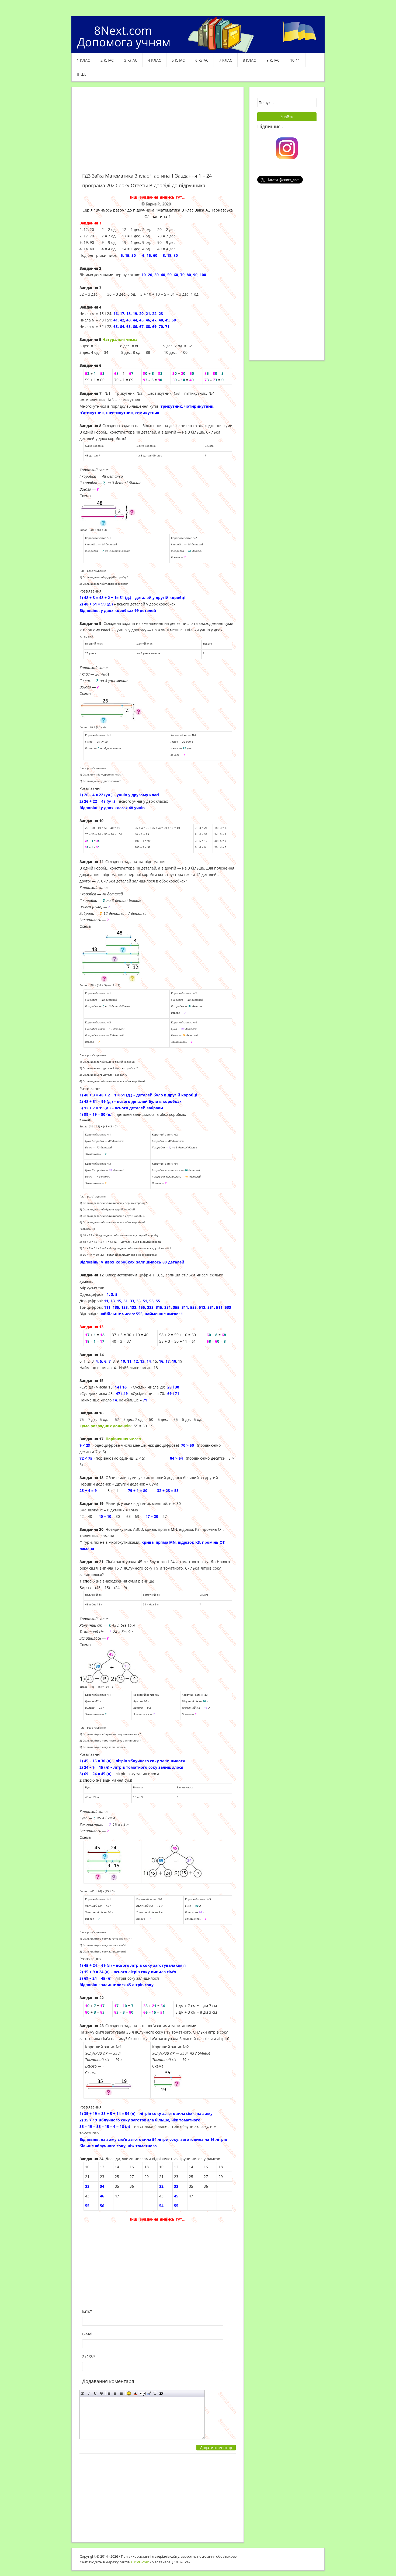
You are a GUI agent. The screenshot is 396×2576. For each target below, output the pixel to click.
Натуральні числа (120, 339)
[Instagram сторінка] (287, 148)
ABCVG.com (140, 2562)
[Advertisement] (158, 133)
